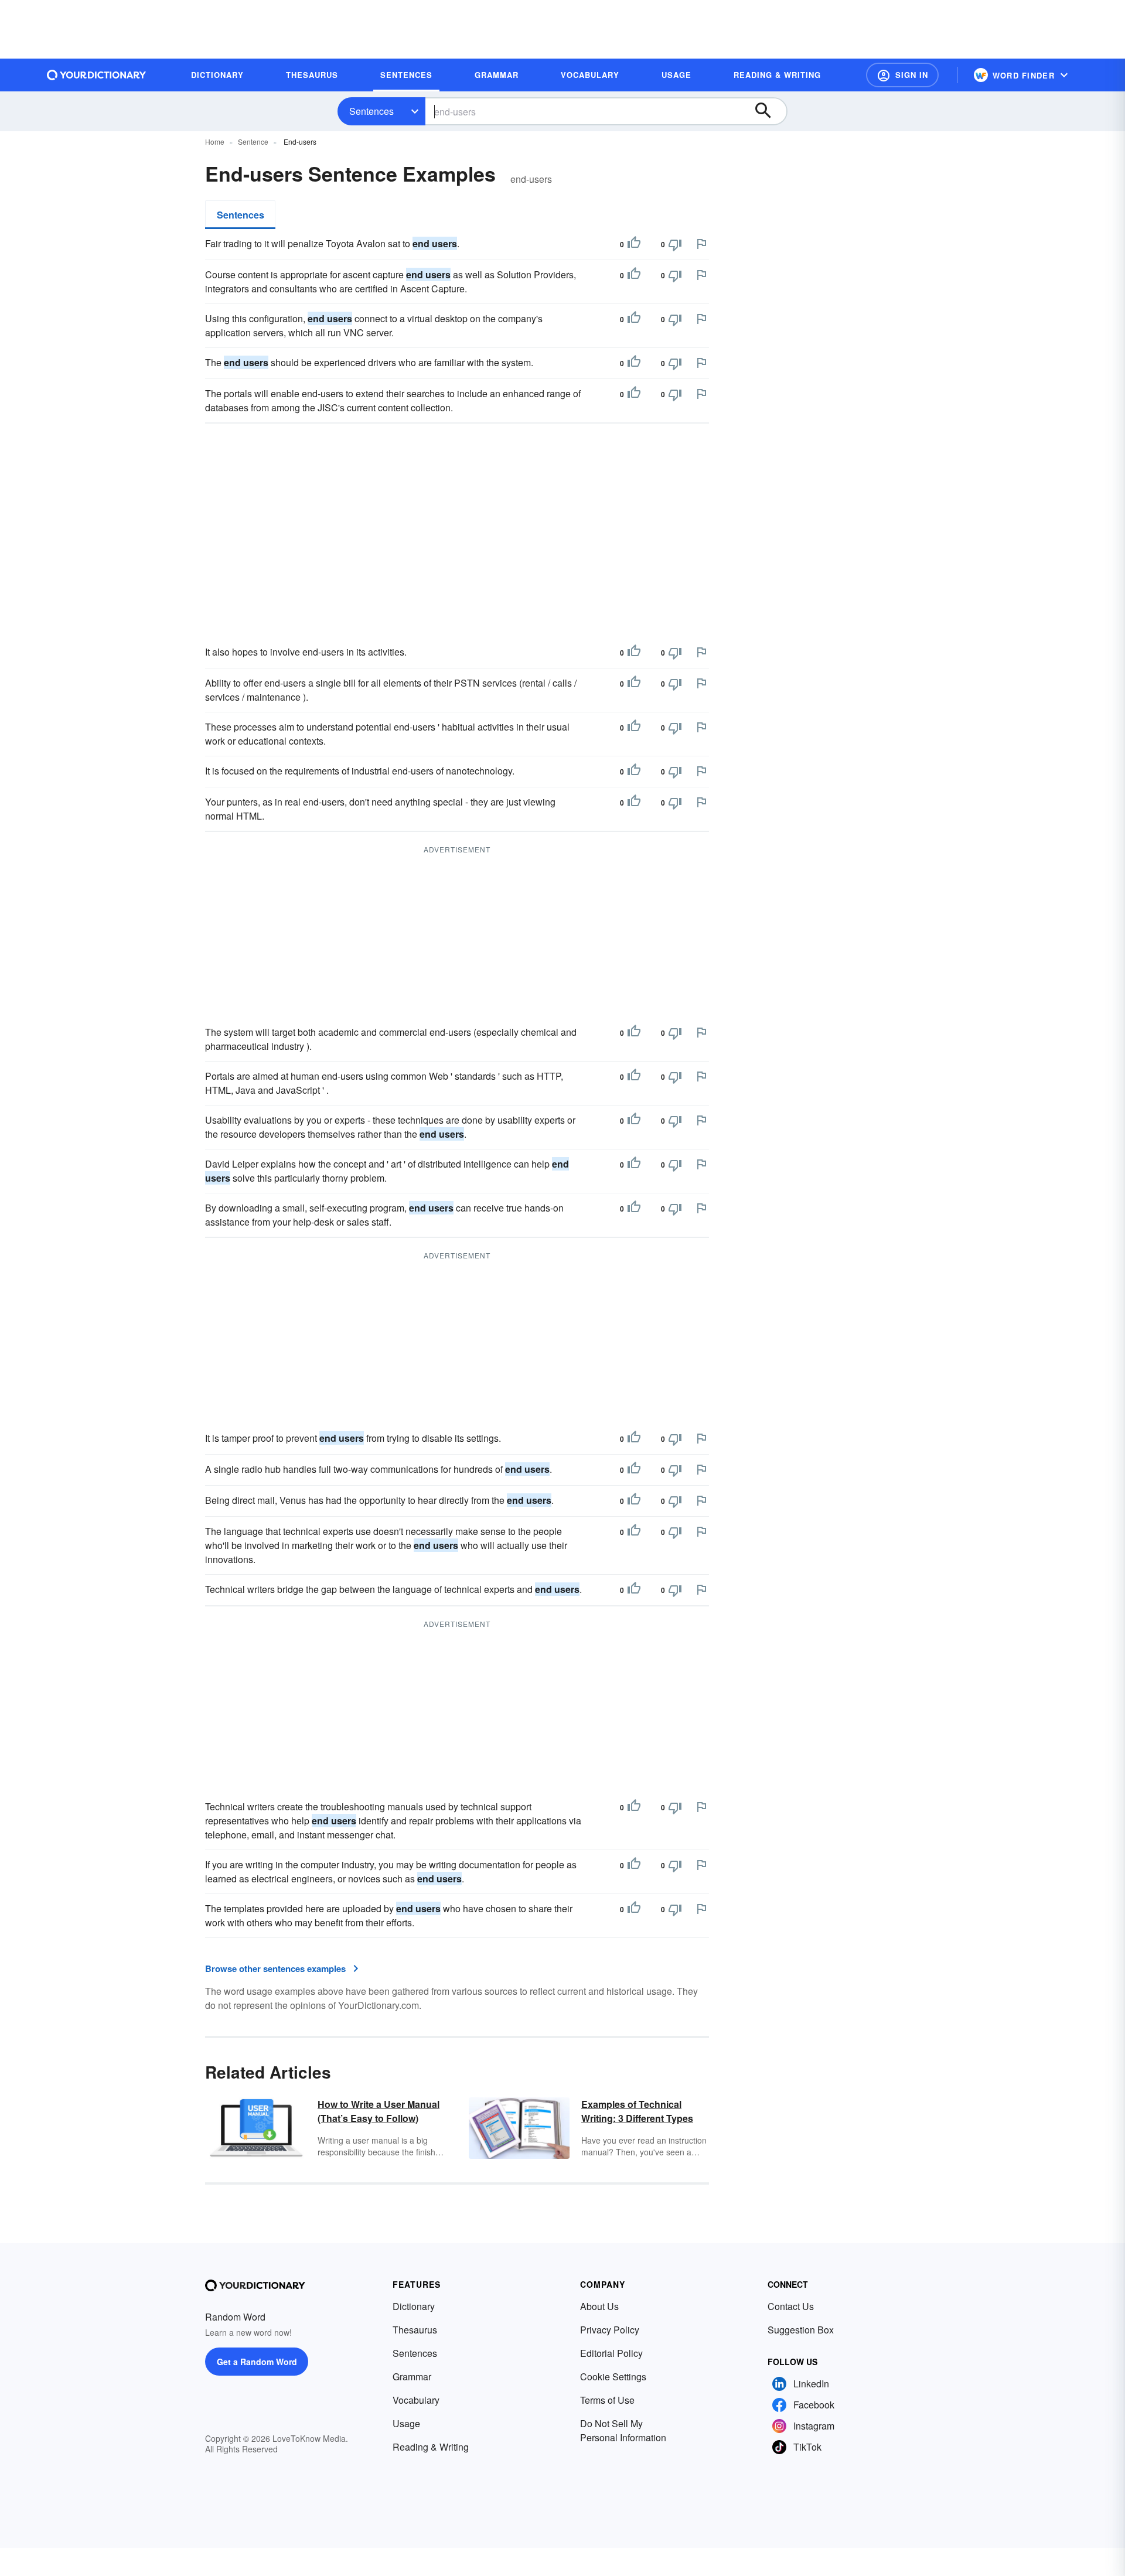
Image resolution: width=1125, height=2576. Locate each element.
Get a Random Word (257, 2362)
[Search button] (769, 111)
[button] (902, 75)
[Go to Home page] (97, 75)
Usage (406, 2423)
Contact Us (791, 2306)
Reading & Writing (431, 2447)
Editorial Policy (611, 2353)
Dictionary (414, 2306)
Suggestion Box (801, 2330)
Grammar (412, 2377)
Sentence (253, 141)
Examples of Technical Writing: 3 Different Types (637, 2111)
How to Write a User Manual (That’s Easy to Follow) (379, 2111)
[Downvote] (675, 244)
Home (215, 141)
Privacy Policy (610, 2330)
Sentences (371, 111)
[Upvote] (634, 244)
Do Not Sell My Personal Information (623, 2430)
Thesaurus (415, 2330)
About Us (599, 2306)
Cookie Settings (613, 2377)
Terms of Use (607, 2400)
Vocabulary (416, 2400)
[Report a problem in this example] (701, 244)
